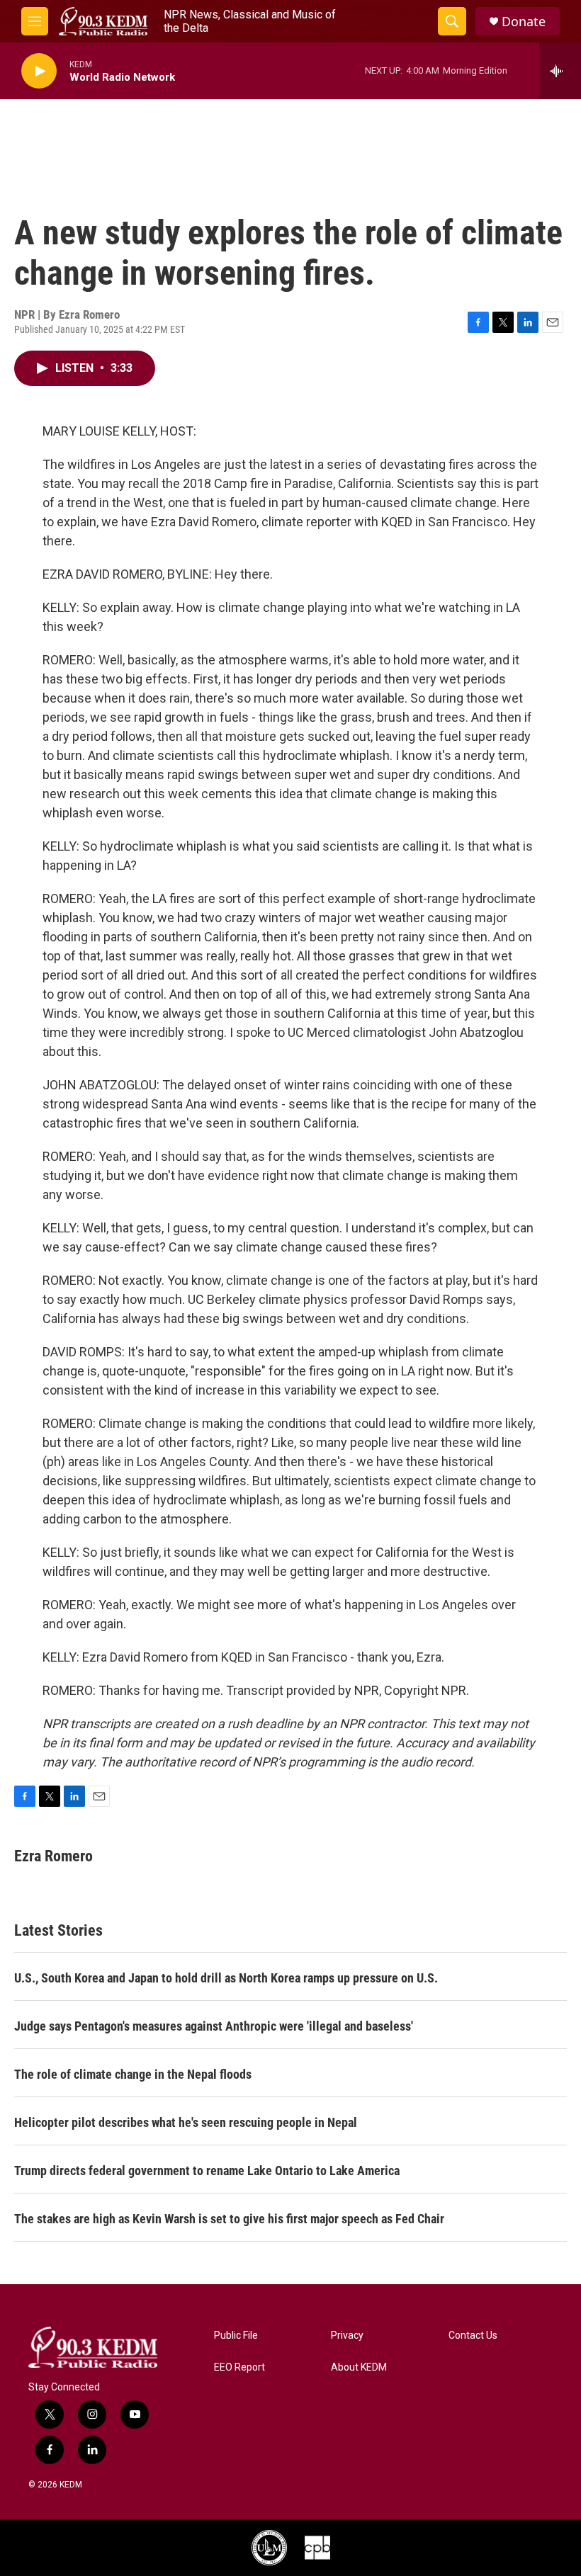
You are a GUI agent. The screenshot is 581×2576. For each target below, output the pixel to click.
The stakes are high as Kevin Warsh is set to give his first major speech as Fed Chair (229, 2219)
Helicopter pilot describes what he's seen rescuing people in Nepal (186, 2122)
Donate (524, 22)
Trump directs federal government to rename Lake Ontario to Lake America (207, 2171)
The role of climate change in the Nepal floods (133, 2074)
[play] (39, 71)
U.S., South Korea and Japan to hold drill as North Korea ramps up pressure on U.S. (226, 1978)
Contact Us (473, 2336)
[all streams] (560, 71)
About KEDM (359, 2367)
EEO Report (239, 2367)
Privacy (347, 2336)
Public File (236, 2336)
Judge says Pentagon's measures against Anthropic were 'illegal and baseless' (214, 2026)
